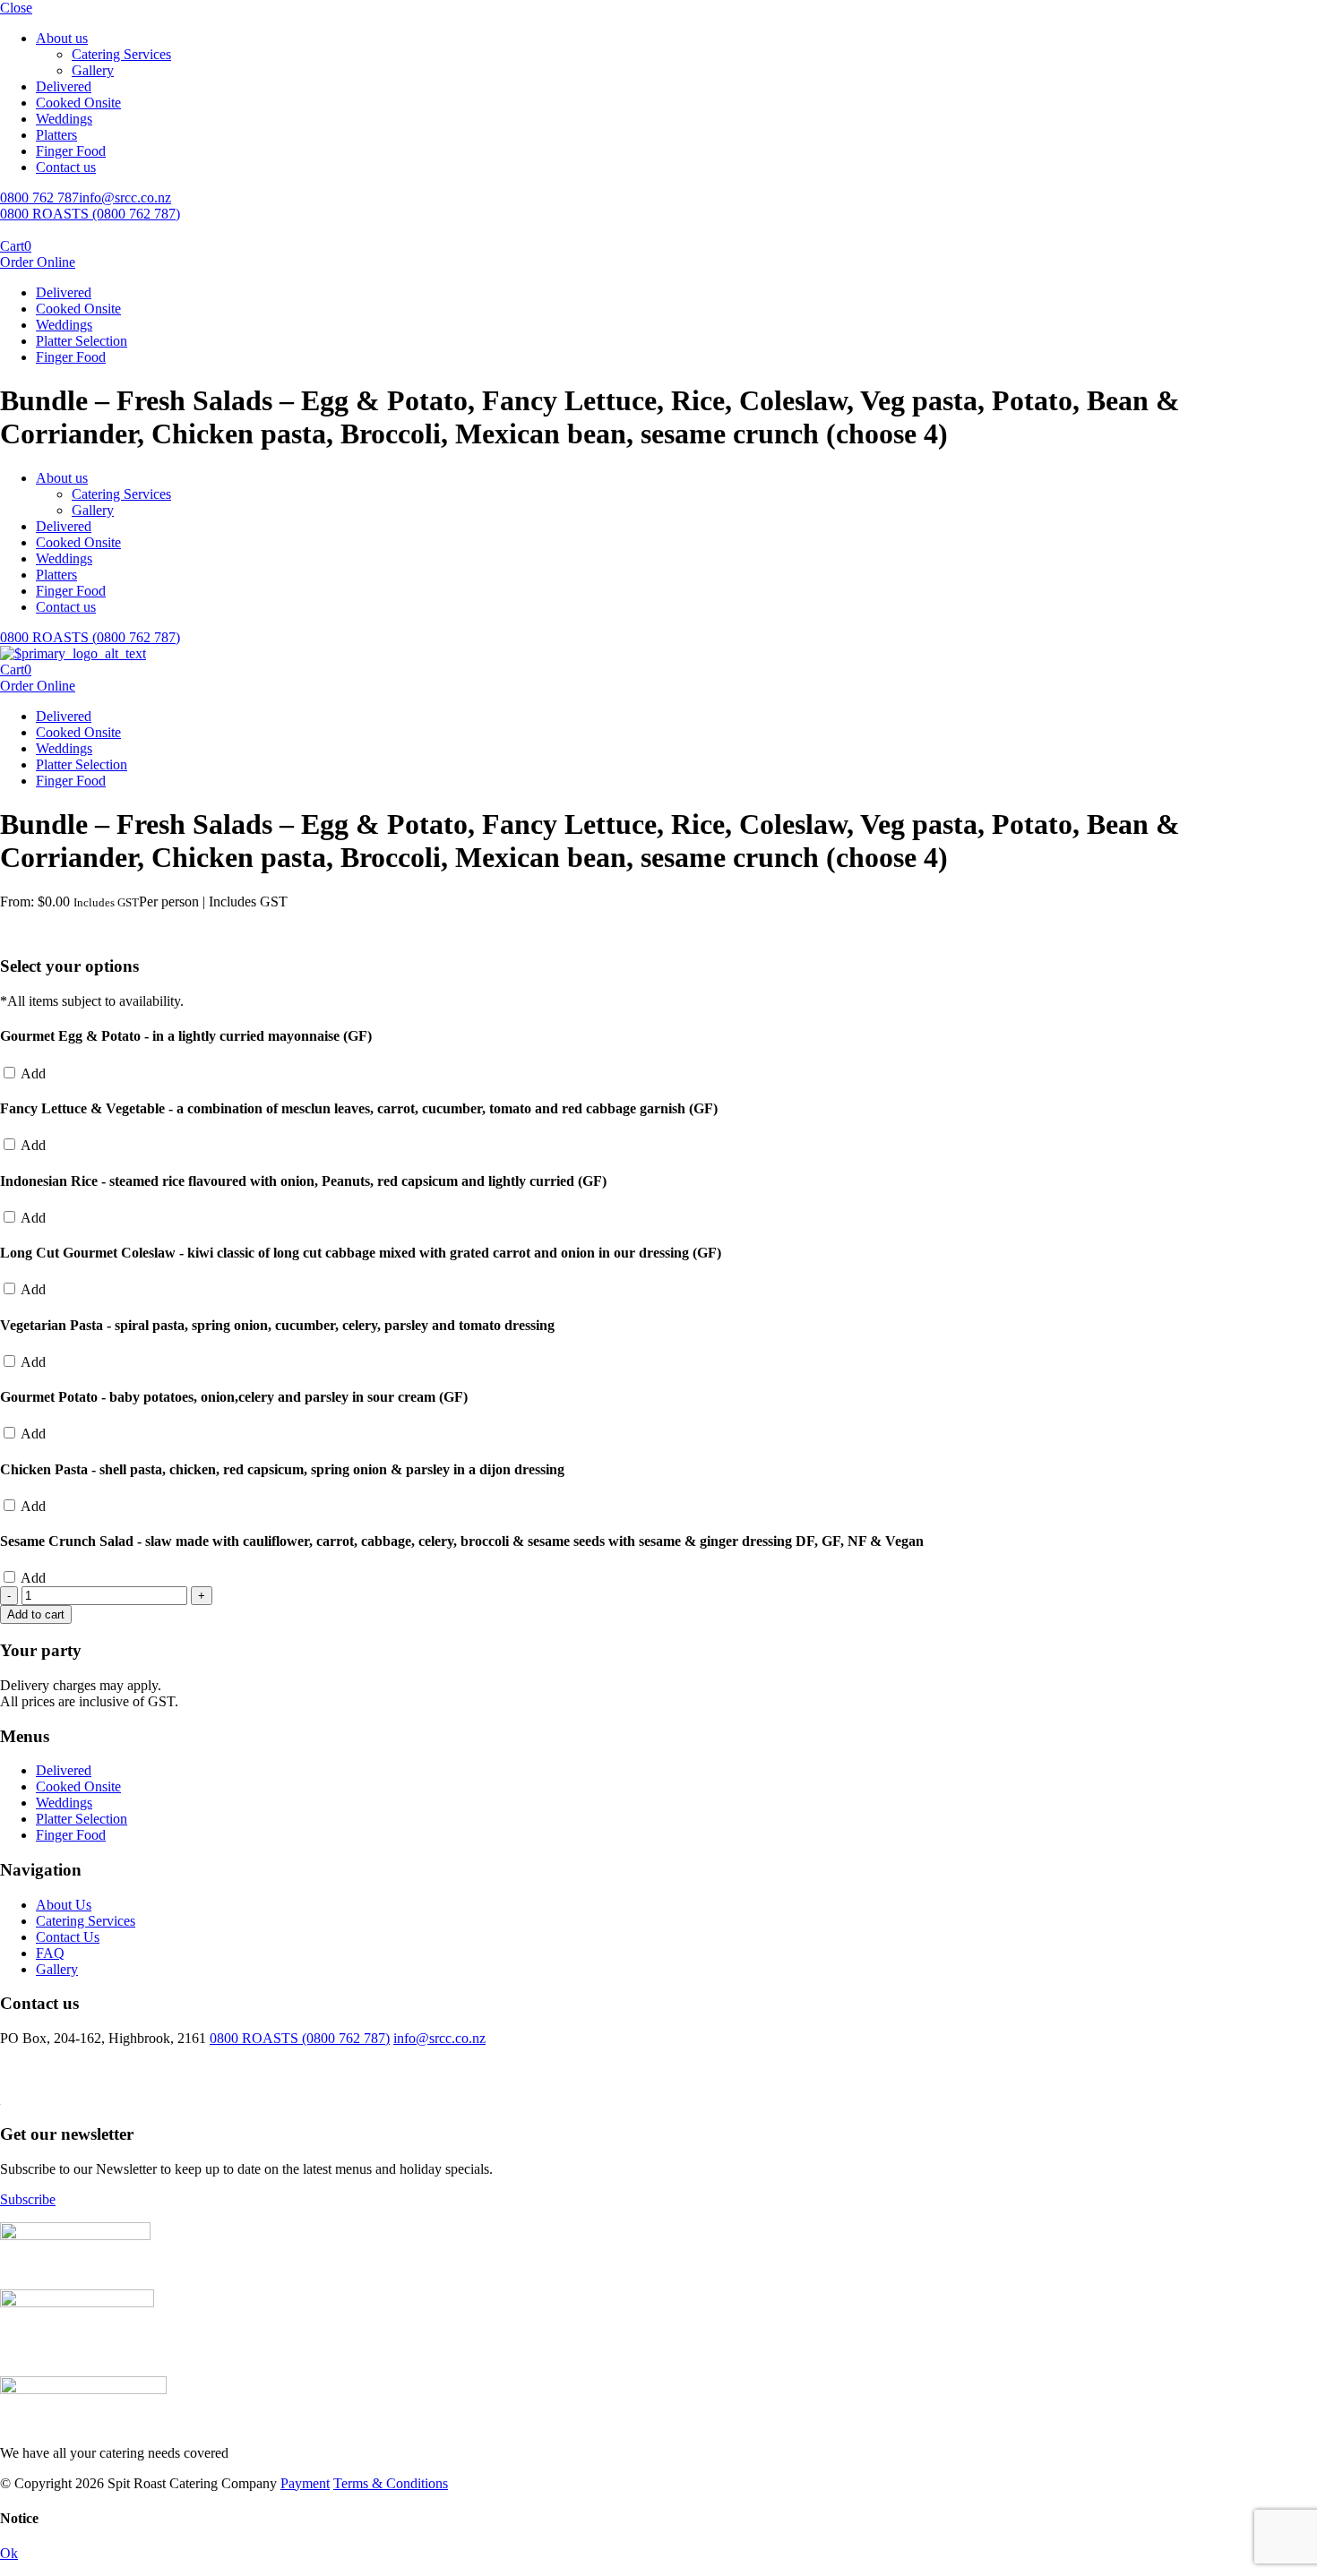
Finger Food (71, 151)
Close (16, 8)
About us (62, 38)
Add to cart (36, 1614)
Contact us (66, 167)
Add (32, 1073)
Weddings (64, 119)
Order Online (38, 262)
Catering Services (121, 54)
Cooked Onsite (78, 103)
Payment (305, 2483)
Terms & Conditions (391, 2483)
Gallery (93, 70)
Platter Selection (82, 341)
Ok (9, 2553)
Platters (56, 135)
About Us (64, 1905)
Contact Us (68, 1937)
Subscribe (28, 2199)
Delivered (64, 86)
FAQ (50, 1953)
